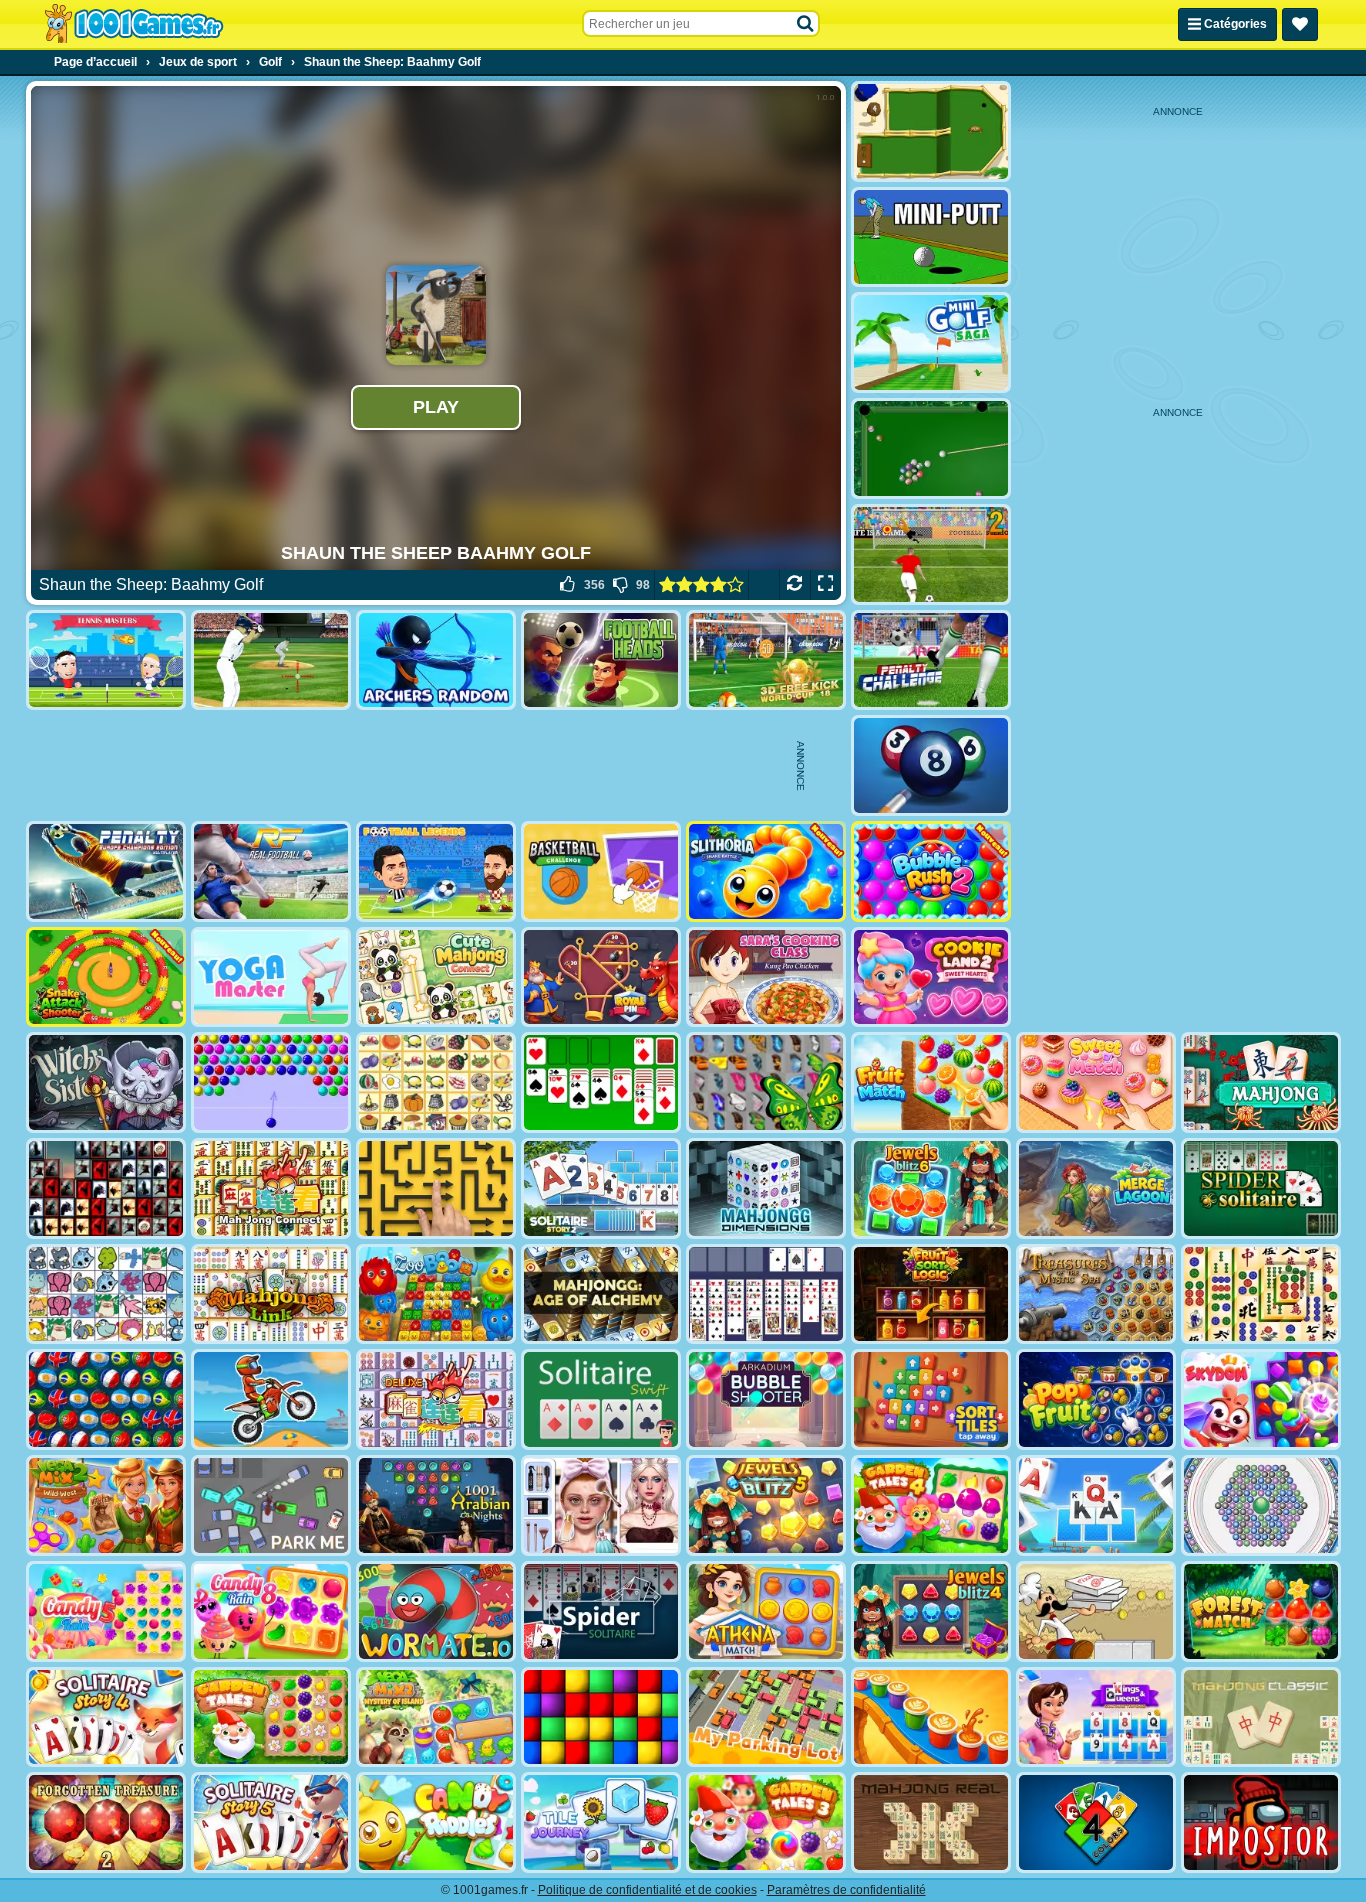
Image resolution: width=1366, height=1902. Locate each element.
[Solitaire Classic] (601, 1082)
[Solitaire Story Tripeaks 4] (106, 1717)
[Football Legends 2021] (436, 871)
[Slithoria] (766, 871)
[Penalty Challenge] (931, 660)
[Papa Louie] (1096, 1611)
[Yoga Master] (271, 977)
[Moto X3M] (271, 1399)
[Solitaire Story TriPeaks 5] (271, 1822)
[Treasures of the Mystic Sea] (1096, 1294)
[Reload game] (794, 585)
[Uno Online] (1096, 1822)
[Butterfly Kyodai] (766, 1082)
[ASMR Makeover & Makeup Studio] (601, 1505)
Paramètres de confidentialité (846, 1890)
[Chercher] (806, 24)
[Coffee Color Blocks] (931, 1717)
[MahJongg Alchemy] (601, 1294)
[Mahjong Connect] (271, 1188)
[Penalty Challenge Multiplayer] (106, 871)
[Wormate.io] (436, 1611)
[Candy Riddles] (436, 1822)
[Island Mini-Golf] (931, 131)
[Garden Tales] (271, 1717)
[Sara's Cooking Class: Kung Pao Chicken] (766, 977)
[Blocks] (601, 1717)
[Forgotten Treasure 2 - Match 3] (106, 1822)
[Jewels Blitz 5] (766, 1505)
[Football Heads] (601, 660)
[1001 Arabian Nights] (436, 1505)
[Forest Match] (1261, 1611)
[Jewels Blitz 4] (931, 1611)
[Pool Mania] (931, 765)
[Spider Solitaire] (1261, 1188)
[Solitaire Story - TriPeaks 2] (601, 1188)
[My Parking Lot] (766, 1717)
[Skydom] (1261, 1399)
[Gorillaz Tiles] (106, 1188)
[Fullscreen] (825, 585)
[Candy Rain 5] (106, 1611)
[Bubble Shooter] (271, 1082)
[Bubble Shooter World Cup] (106, 1399)
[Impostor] (1261, 1822)
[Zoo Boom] (436, 1294)
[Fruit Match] (931, 1082)
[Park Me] (271, 1505)
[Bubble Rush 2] (931, 871)
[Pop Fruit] (1096, 1399)
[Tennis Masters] (106, 660)
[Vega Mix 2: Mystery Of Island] (436, 1717)
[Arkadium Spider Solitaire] (601, 1611)
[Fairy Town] (1261, 1505)
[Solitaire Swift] (601, 1399)
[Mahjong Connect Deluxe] (436, 1399)
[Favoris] (1300, 24)
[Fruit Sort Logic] (931, 1294)
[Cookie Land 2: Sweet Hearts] (931, 977)
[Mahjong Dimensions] (766, 1188)
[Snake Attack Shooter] (106, 977)
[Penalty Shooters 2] (931, 554)
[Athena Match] (766, 1611)
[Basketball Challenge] (601, 871)
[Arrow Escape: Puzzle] (436, 1188)
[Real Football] (271, 871)
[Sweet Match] (1096, 1082)
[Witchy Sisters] (106, 1082)
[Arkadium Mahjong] (1261, 1082)
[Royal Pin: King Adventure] (601, 977)
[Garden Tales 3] (766, 1822)
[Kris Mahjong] (436, 1082)
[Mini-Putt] (931, 237)
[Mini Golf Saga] (931, 342)
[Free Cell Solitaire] (766, 1294)
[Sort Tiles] (931, 1399)
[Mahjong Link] (271, 1294)
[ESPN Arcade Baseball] (271, 660)
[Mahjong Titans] (1261, 1294)
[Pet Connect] (106, 1294)
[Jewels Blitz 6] (931, 1188)
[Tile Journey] (601, 1822)
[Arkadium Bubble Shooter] (766, 1399)
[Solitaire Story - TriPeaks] (1096, 1505)
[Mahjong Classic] (1261, 1717)
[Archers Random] (436, 660)
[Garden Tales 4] (931, 1505)
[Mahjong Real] (931, 1822)
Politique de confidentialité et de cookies (647, 1890)
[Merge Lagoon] (1096, 1188)
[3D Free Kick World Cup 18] (766, 660)
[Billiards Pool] (931, 448)
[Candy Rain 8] (271, 1611)
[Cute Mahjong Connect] (436, 977)
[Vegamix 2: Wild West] (106, 1505)
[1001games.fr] (133, 24)
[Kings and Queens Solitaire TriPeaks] (1096, 1717)
